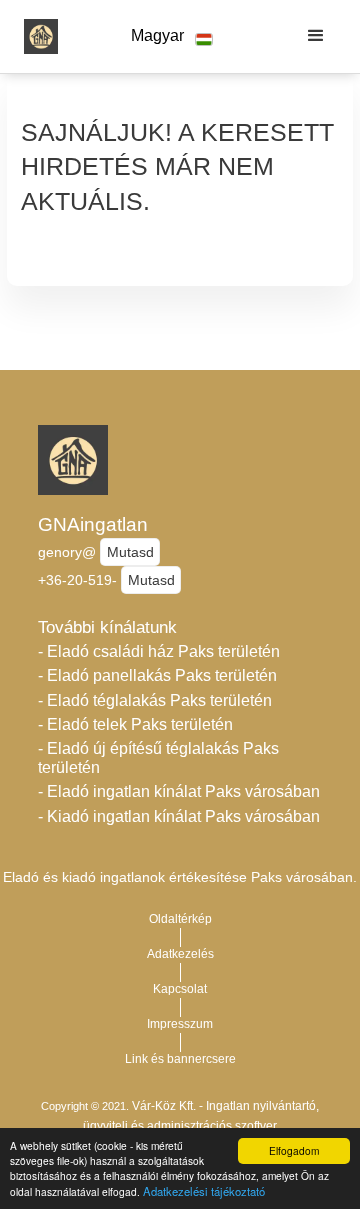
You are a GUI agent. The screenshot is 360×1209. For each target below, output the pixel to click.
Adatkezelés (180, 954)
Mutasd (130, 552)
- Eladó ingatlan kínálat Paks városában (179, 791)
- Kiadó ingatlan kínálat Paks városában (179, 816)
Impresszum (180, 1024)
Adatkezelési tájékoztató (204, 1191)
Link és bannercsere (180, 1059)
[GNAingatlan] (36, 36)
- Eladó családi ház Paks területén (159, 651)
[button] (172, 36)
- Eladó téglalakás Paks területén (155, 700)
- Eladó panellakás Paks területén (157, 675)
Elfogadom (294, 1150)
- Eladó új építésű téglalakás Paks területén (158, 758)
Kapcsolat (180, 989)
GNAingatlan (93, 524)
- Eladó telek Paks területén (135, 724)
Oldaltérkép (180, 919)
